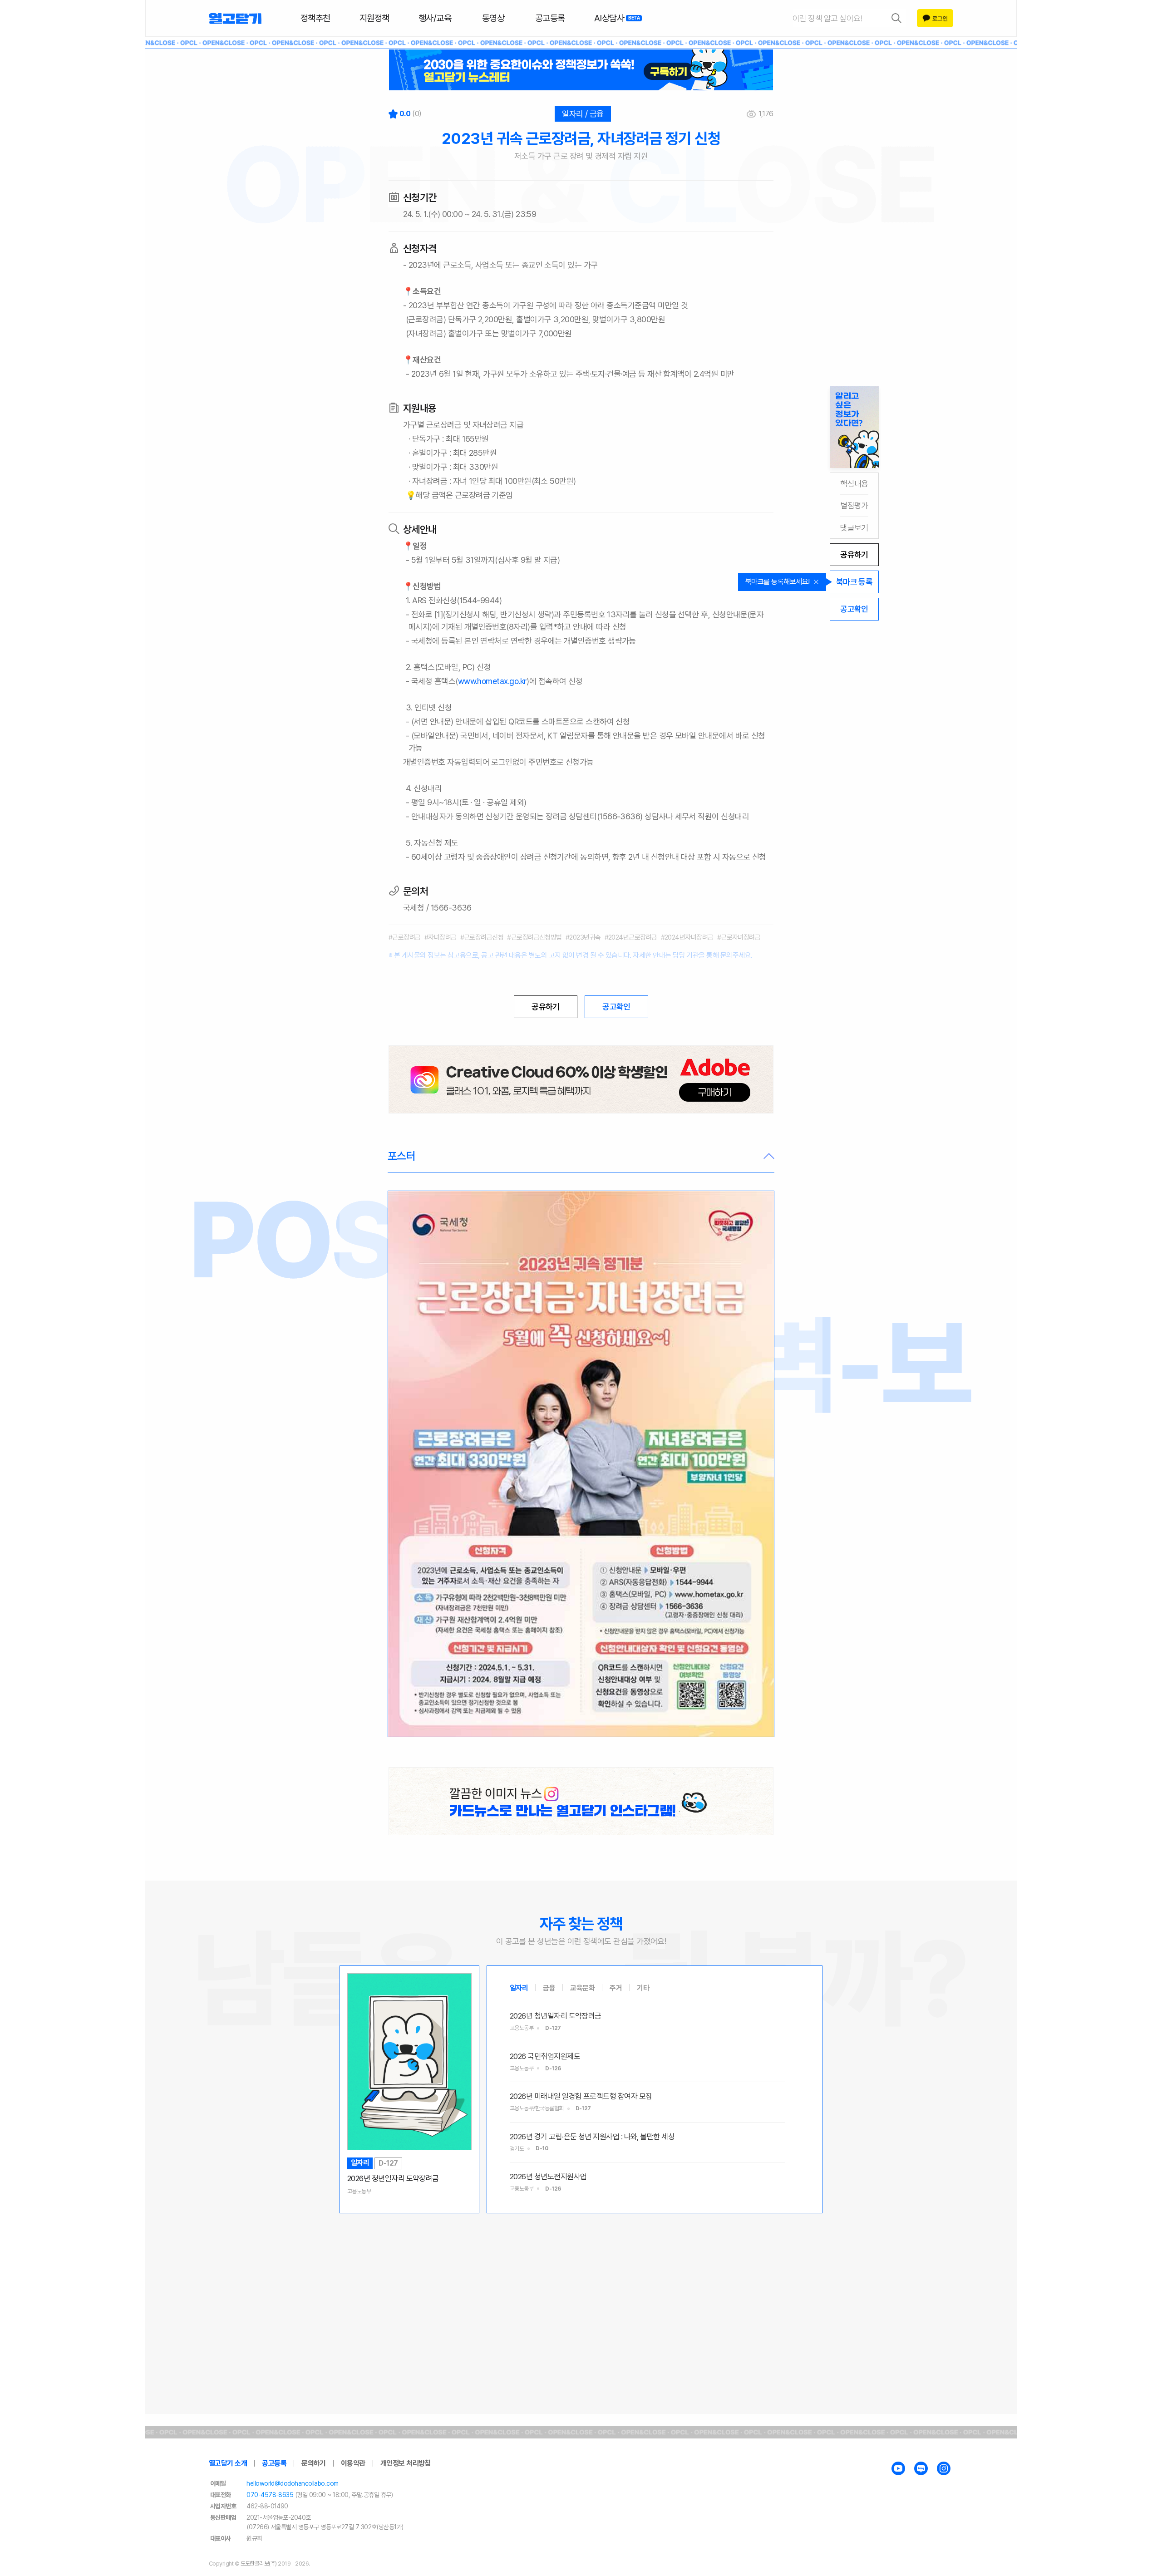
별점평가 (854, 505)
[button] (581, 1157)
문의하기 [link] (314, 2463)
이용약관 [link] (353, 2463)
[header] (581, 70)
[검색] (849, 18)
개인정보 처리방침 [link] (406, 2463)
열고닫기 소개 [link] (228, 2463)
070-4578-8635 (270, 2495)
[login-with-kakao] (935, 18)
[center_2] (581, 1801)
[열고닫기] (235, 18)
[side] (854, 427)
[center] (581, 1079)
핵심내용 (854, 484)
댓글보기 (854, 528)
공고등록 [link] (274, 2463)
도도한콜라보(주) (259, 2564)
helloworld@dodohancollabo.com (292, 2483)
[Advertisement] (581, 2284)
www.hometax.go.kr (492, 681)
